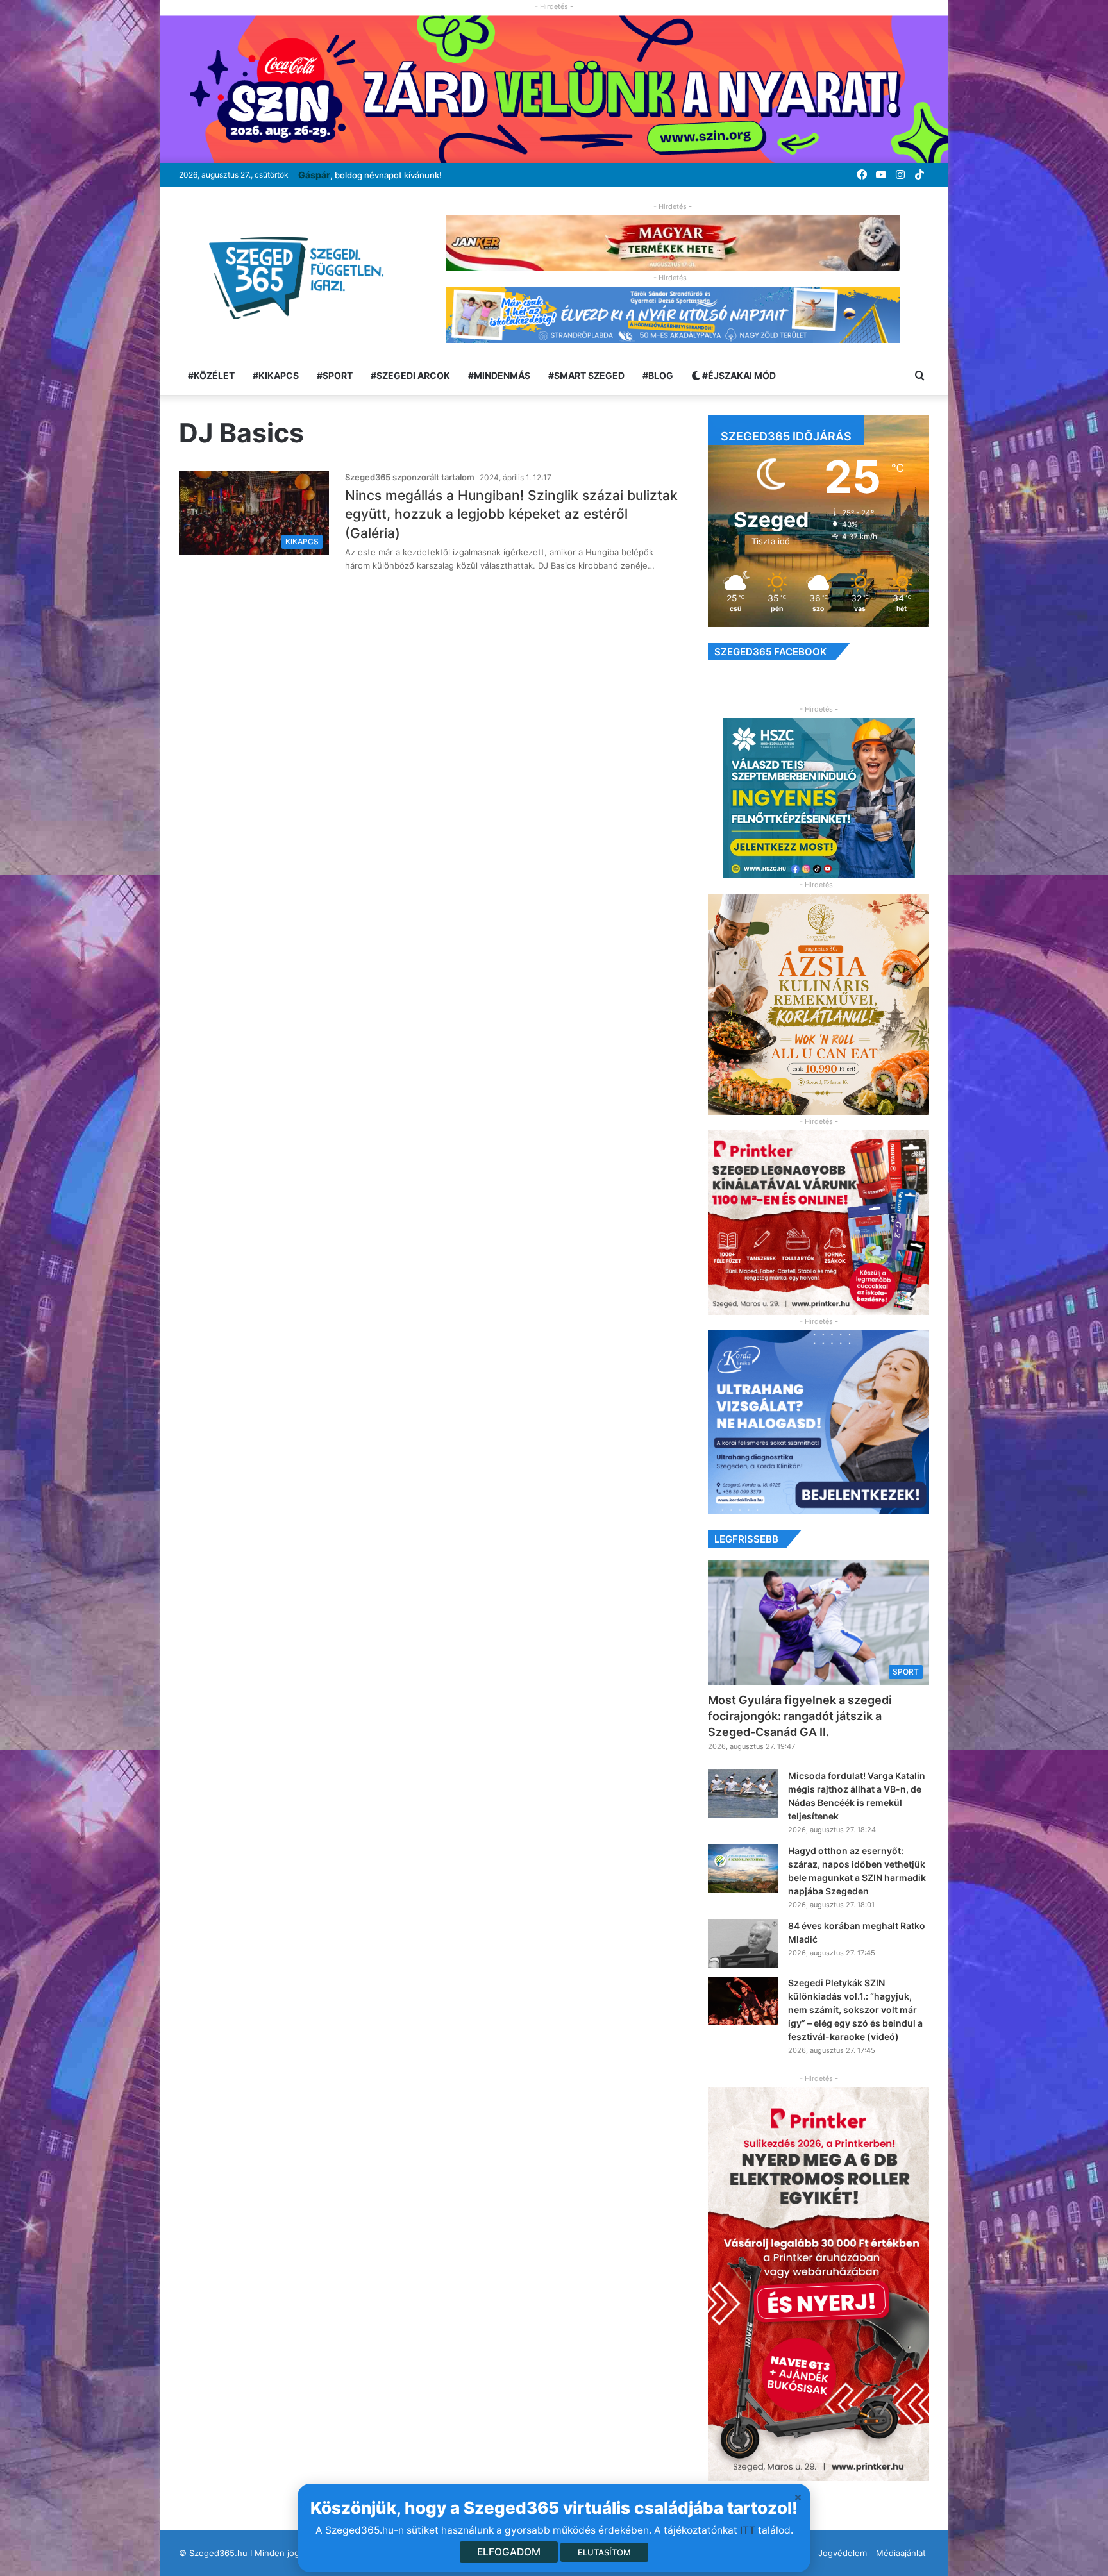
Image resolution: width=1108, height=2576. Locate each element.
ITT (748, 2530)
